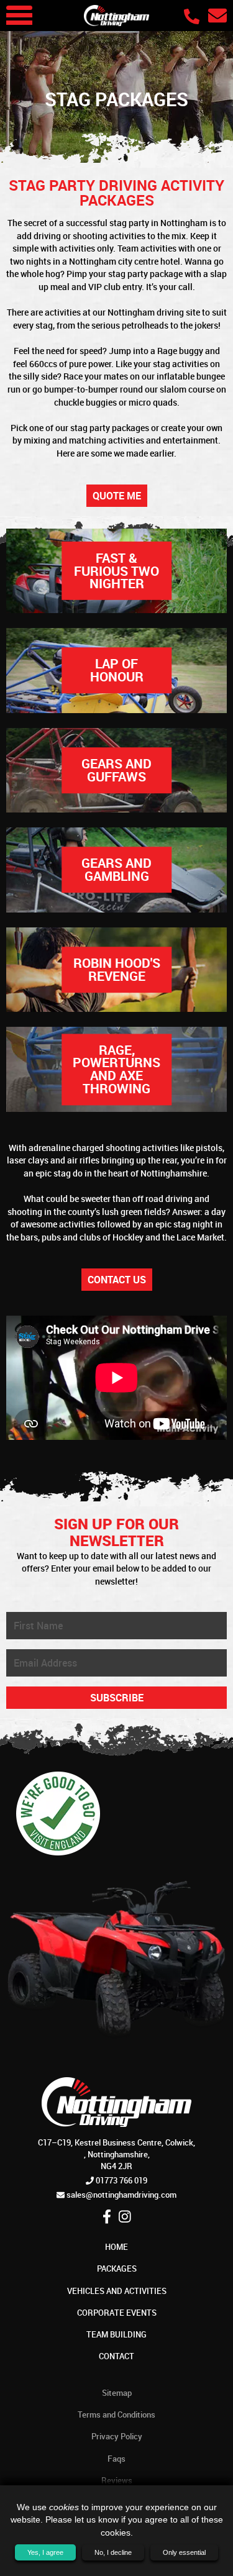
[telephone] (194, 16)
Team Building (116, 2334)
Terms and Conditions (116, 2414)
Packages (117, 2269)
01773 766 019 (121, 2180)
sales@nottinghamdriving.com (121, 2195)
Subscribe (117, 1698)
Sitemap (117, 2393)
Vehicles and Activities (117, 2291)
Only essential (184, 2552)
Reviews (117, 2480)
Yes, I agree (45, 2552)
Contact (116, 2356)
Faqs (116, 2459)
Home (116, 2247)
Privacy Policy (117, 2436)
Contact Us (117, 1280)
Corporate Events (117, 2313)
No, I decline (113, 2552)
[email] (217, 15)
